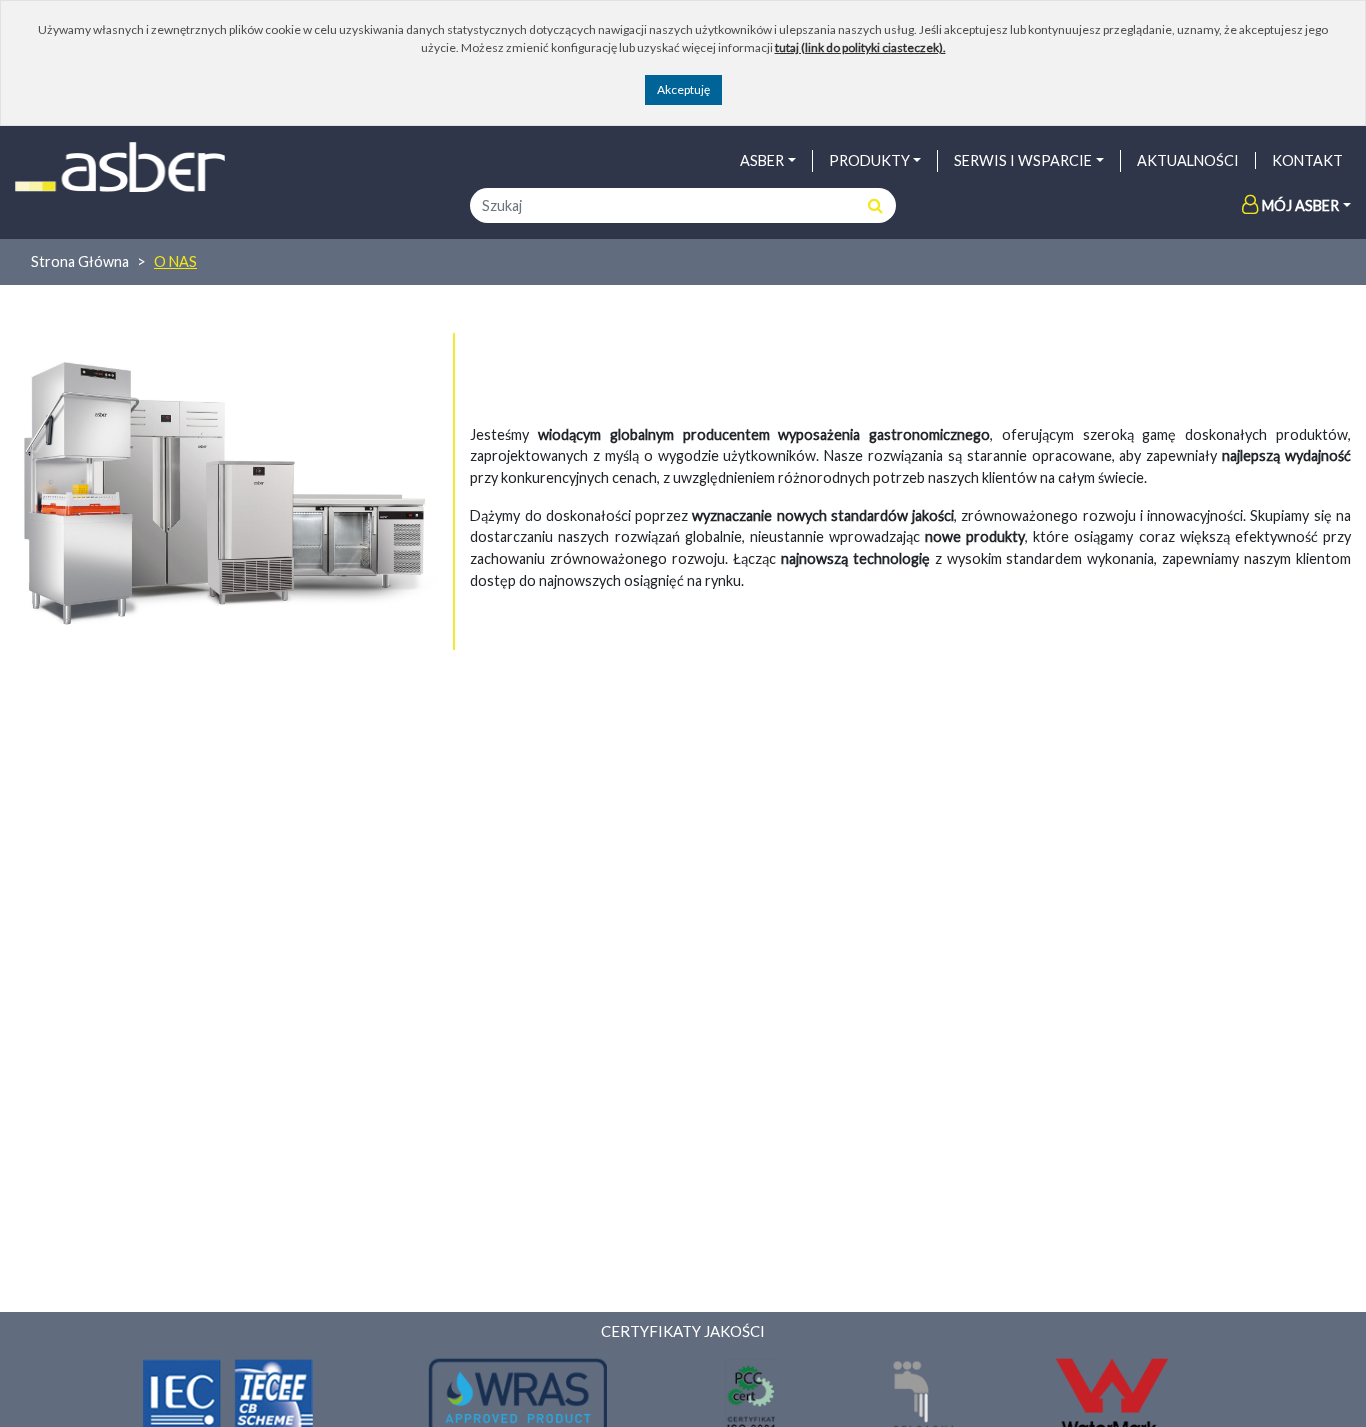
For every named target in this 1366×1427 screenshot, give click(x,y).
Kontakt (1307, 160)
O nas (175, 261)
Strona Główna (80, 261)
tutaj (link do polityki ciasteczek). (860, 47)
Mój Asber (1300, 205)
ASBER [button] (762, 160)
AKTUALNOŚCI (1188, 160)
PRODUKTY (869, 160)
